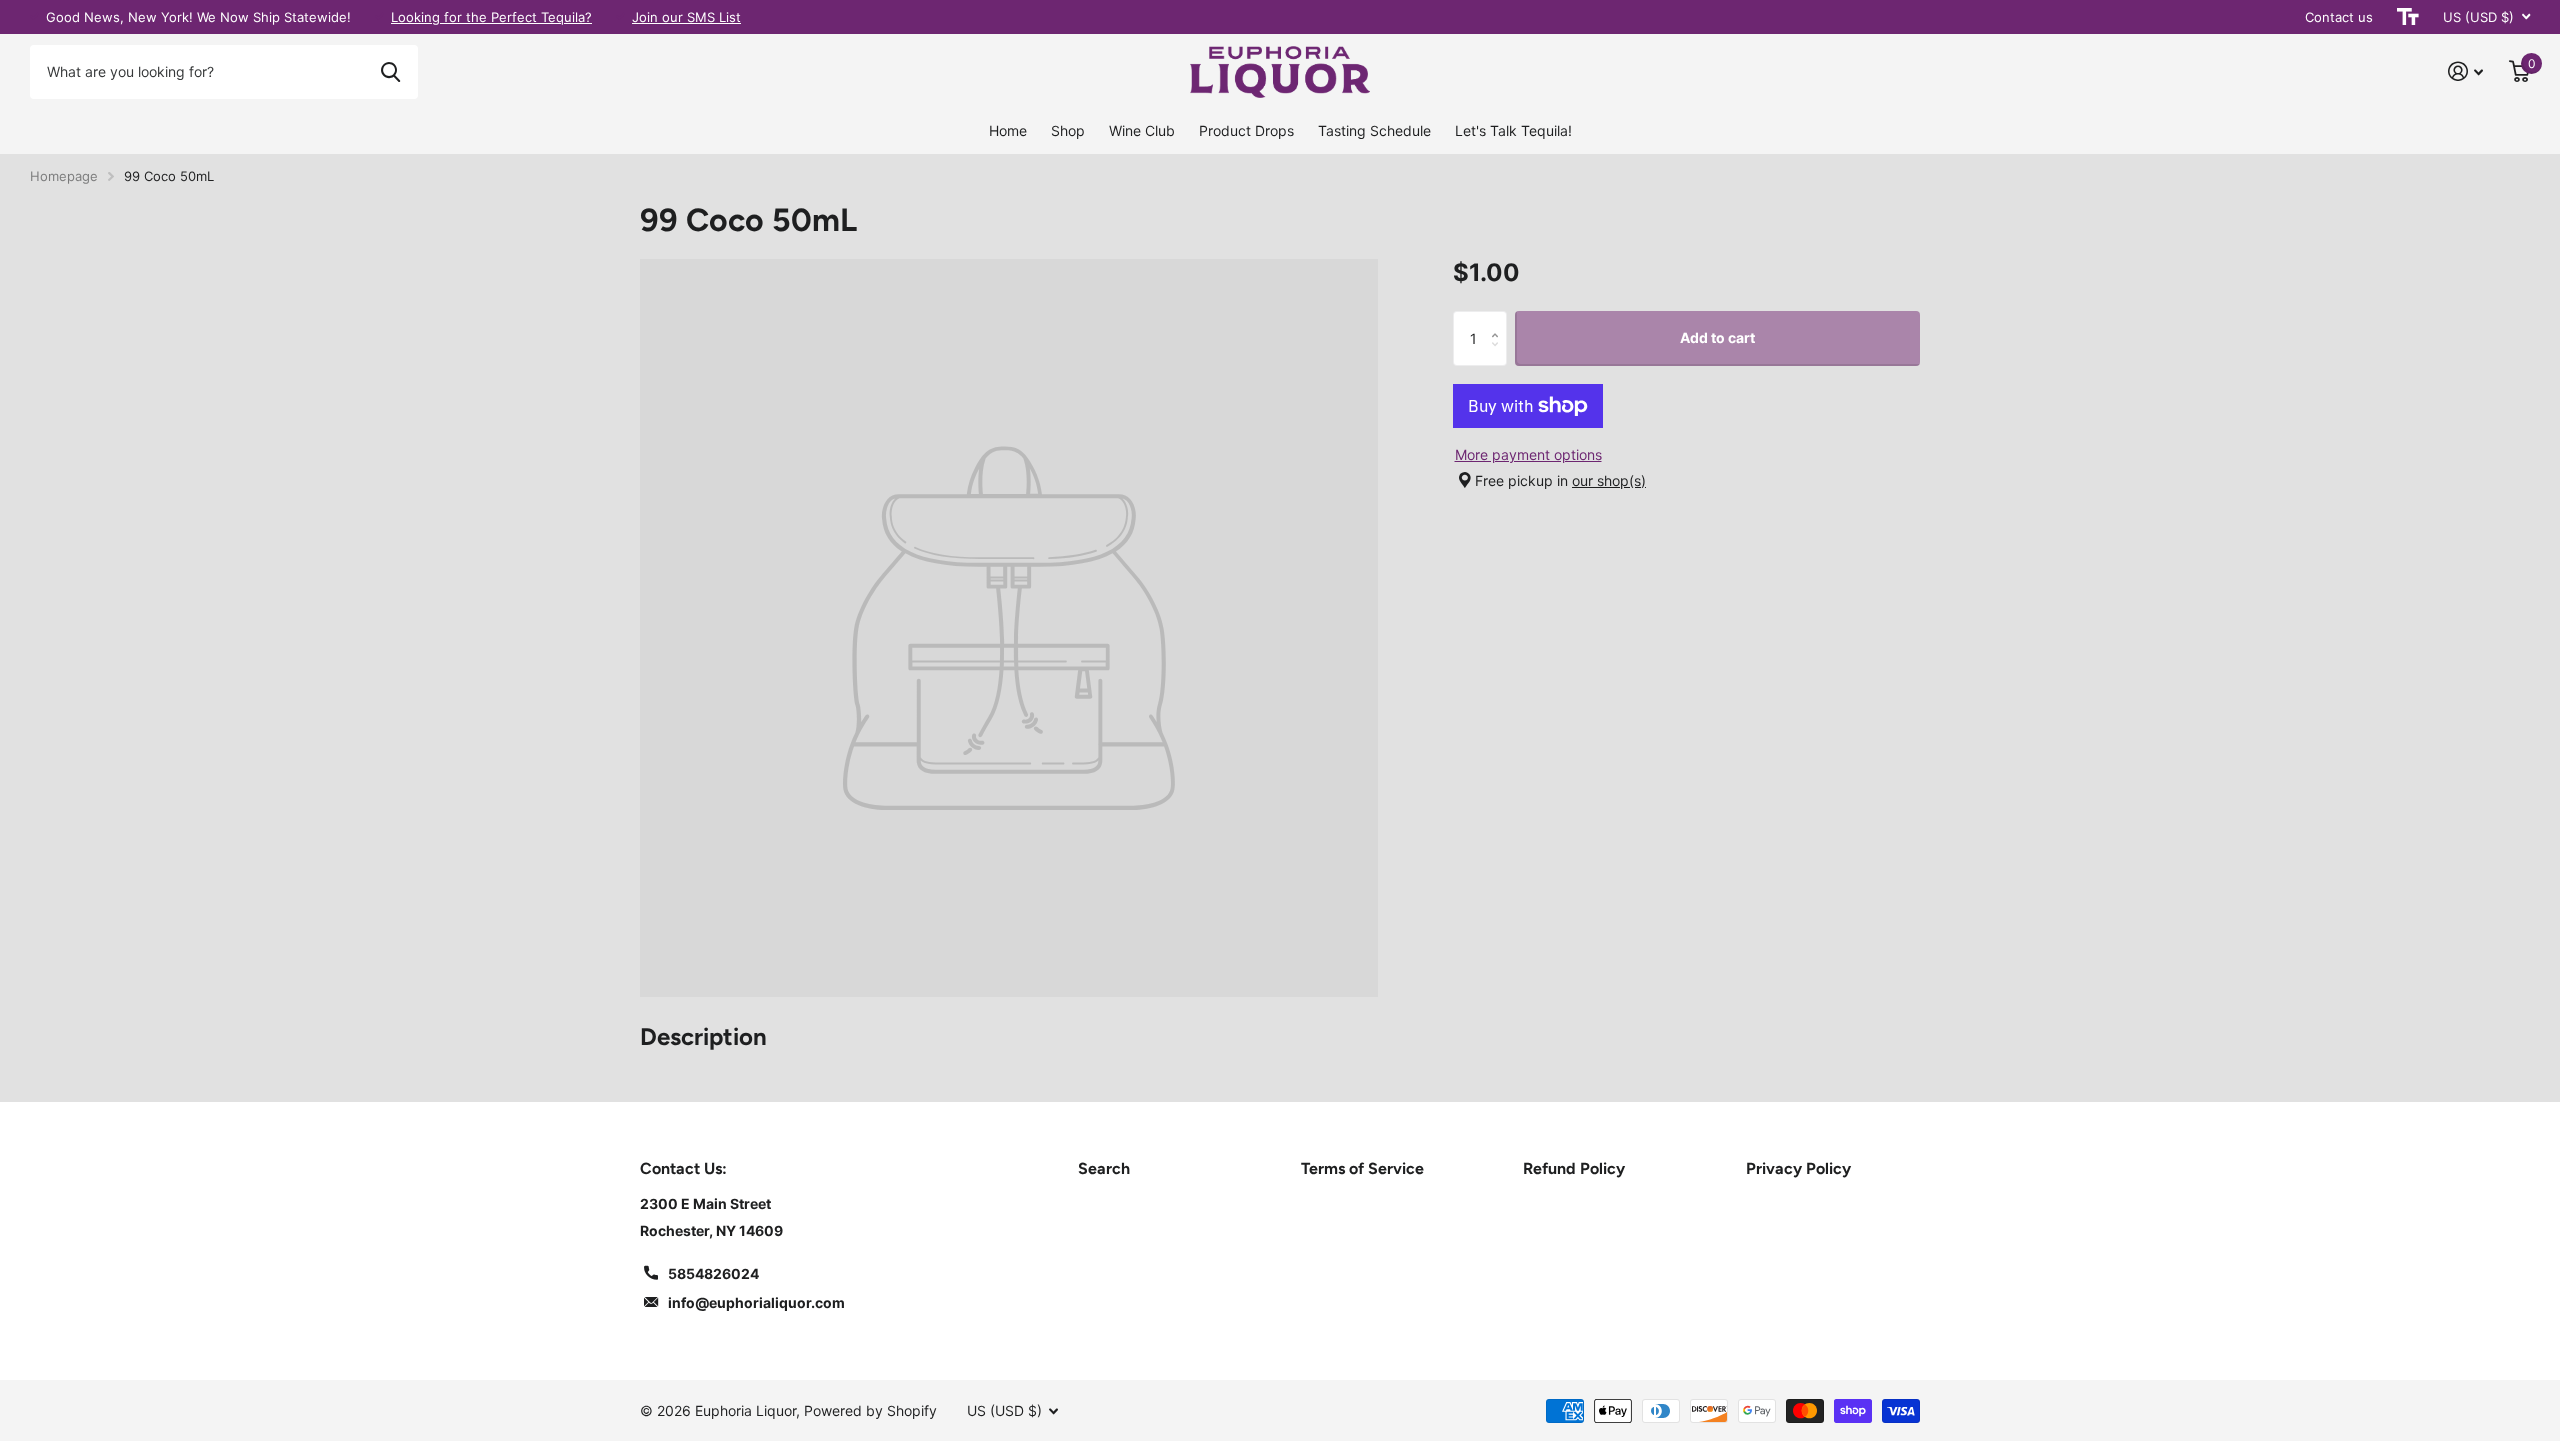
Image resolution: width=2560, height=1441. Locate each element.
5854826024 (713, 1273)
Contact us (2339, 17)
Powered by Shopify (870, 1410)
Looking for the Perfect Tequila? (491, 17)
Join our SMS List (686, 17)
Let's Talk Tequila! (1513, 130)
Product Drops (1246, 130)
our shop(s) (1609, 480)
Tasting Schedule (1374, 130)
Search (1104, 1168)
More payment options (1528, 454)
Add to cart (1717, 337)
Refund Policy (1574, 1168)
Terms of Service (1362, 1168)
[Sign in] (2465, 71)
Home (1008, 130)
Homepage (64, 176)
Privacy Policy (1798, 1168)
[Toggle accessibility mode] (2408, 17)
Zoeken (390, 72)
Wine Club (1142, 130)
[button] (1499, 319)
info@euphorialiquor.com (756, 1302)
